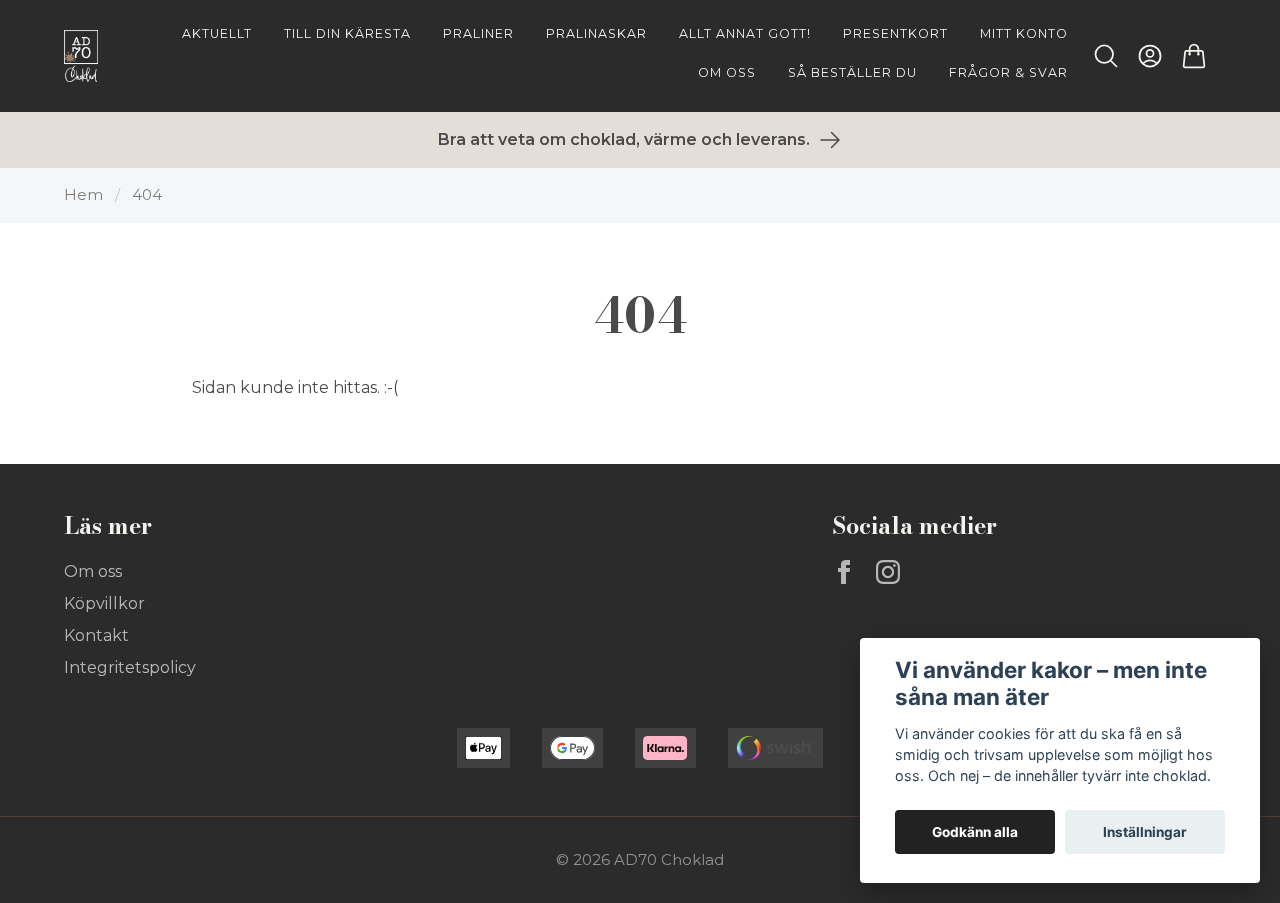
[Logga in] (1150, 56)
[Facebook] (844, 572)
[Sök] (1106, 56)
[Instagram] (888, 572)
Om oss (93, 571)
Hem (83, 194)
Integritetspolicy (130, 667)
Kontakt (96, 635)
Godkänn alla (975, 832)
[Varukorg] (1194, 56)
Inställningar (1145, 832)
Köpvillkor (104, 603)
